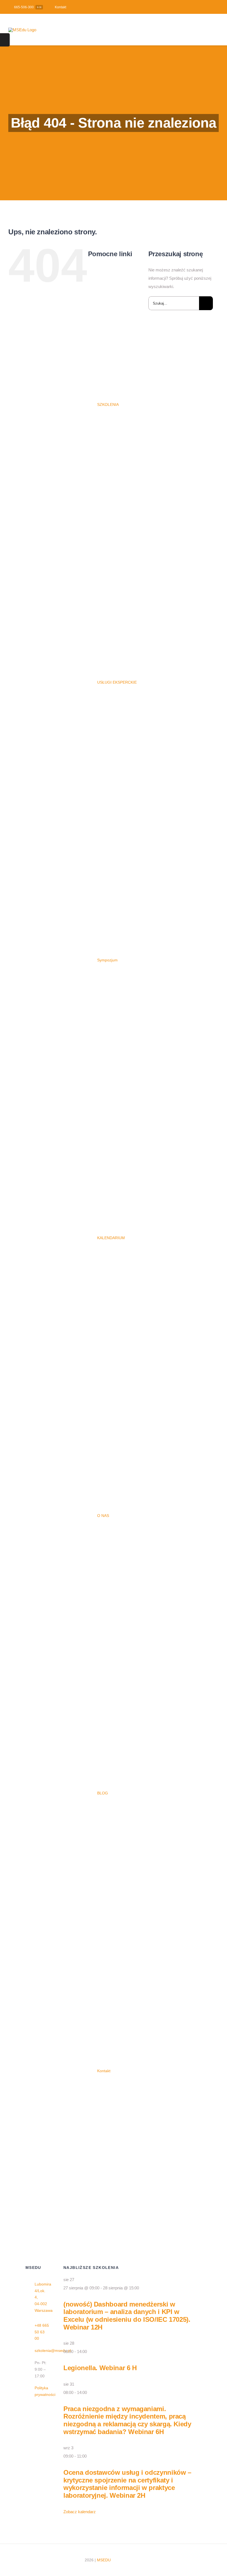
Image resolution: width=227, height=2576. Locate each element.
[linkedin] (217, 7)
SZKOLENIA (108, 404)
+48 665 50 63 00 (42, 2332)
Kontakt (104, 2071)
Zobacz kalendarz (80, 2512)
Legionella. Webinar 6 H (100, 2368)
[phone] (182, 2565)
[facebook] (208, 7)
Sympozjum (107, 960)
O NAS (103, 1516)
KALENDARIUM (111, 1238)
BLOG (103, 1793)
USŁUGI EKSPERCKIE (117, 682)
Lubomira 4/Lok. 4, (43, 2291)
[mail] (200, 2555)
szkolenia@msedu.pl (53, 2351)
